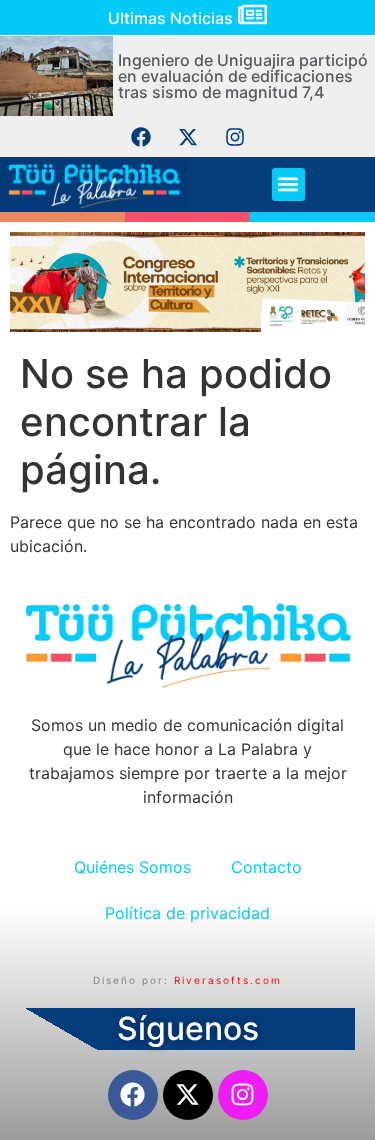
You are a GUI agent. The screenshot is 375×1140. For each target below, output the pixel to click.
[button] (288, 184)
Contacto (266, 867)
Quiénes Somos (132, 867)
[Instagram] (235, 137)
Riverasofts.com (228, 980)
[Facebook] (141, 137)
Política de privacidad (187, 913)
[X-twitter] (188, 137)
